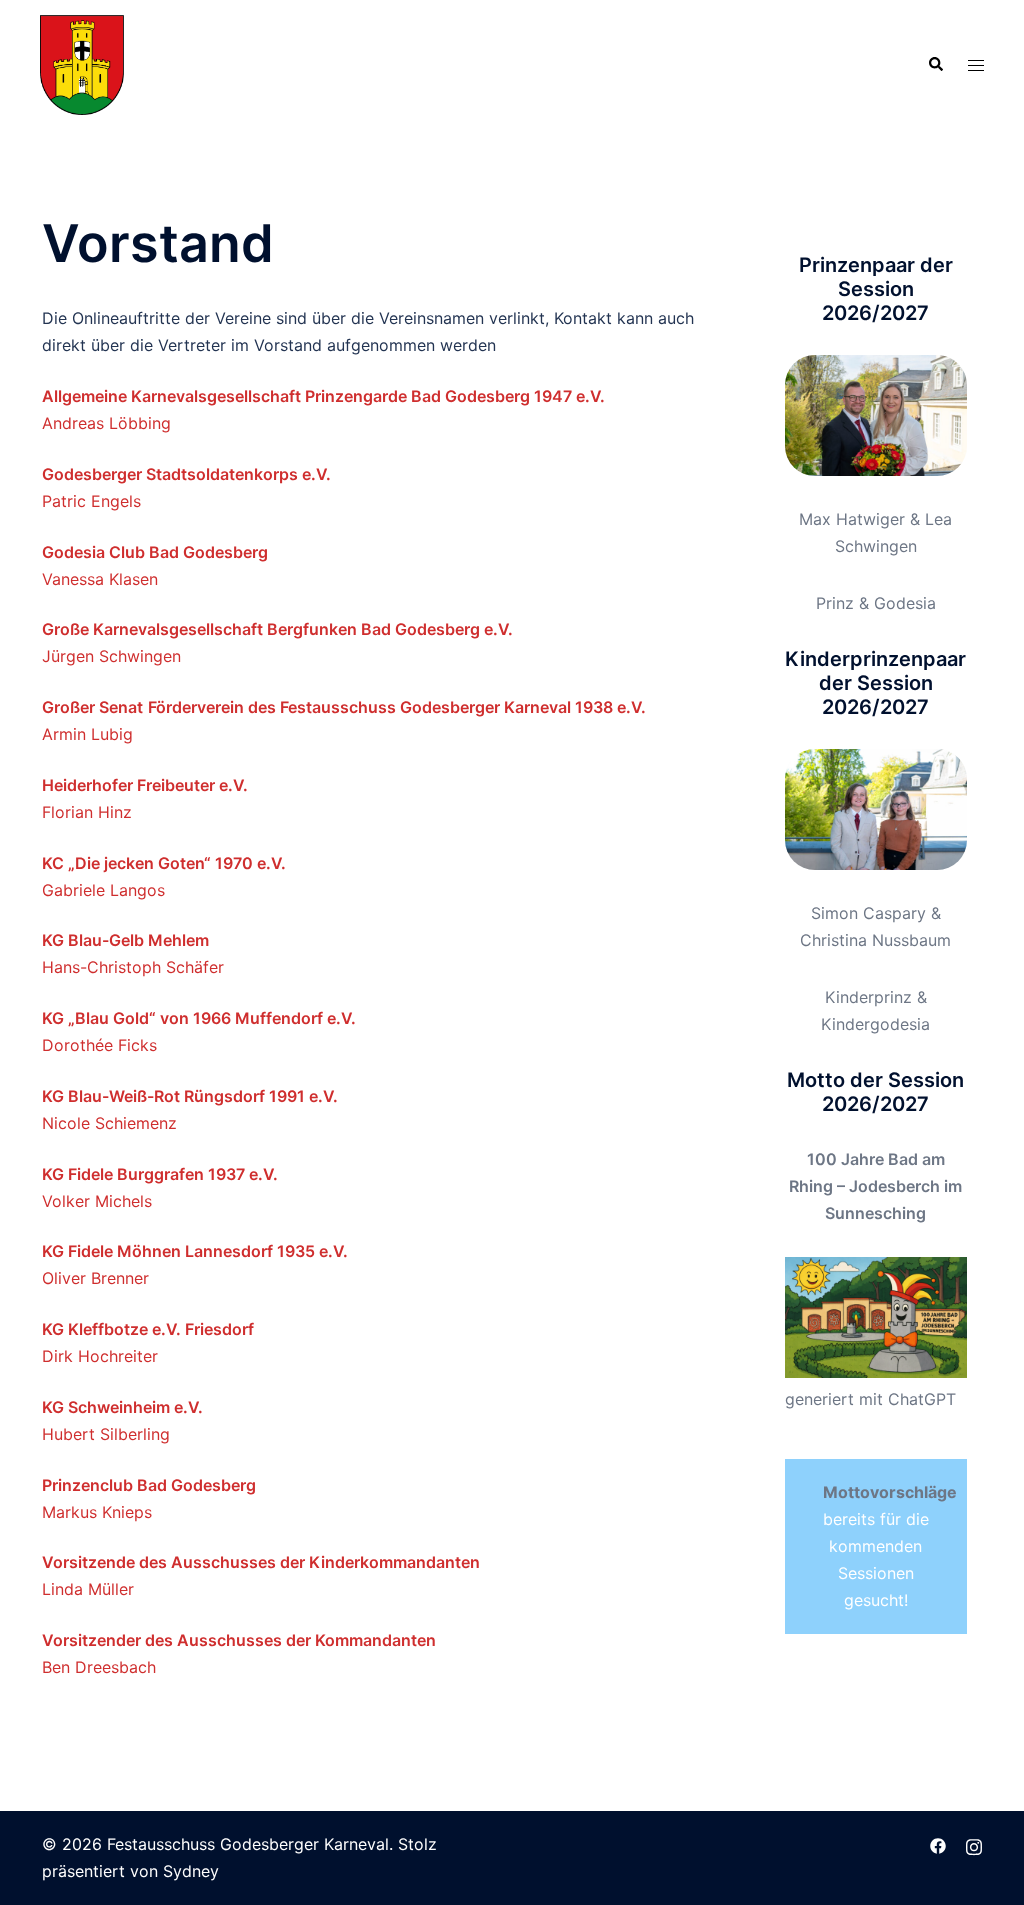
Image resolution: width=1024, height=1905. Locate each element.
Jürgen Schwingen (111, 656)
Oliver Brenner (95, 1278)
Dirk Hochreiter (100, 1356)
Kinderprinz (868, 997)
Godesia (905, 603)
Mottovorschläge (890, 1492)
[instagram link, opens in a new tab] (974, 1844)
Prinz (835, 603)
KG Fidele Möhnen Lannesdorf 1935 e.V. (195, 1251)
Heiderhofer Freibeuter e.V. (145, 785)
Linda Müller (88, 1589)
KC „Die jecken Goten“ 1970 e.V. (164, 863)
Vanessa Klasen (100, 579)
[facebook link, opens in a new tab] (938, 1844)
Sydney (191, 1871)
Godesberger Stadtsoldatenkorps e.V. (186, 474)
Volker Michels (99, 1201)
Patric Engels (91, 501)
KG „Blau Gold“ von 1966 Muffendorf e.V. (199, 1018)
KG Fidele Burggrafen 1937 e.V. (160, 1174)
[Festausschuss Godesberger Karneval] (82, 63)
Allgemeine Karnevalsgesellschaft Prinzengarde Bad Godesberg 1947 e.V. (323, 396)
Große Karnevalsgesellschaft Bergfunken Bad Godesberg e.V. (277, 629)
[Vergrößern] (941, 381)
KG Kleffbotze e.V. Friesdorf (148, 1329)
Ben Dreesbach (99, 1667)
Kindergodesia (875, 1024)
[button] (935, 65)
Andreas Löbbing (106, 423)
